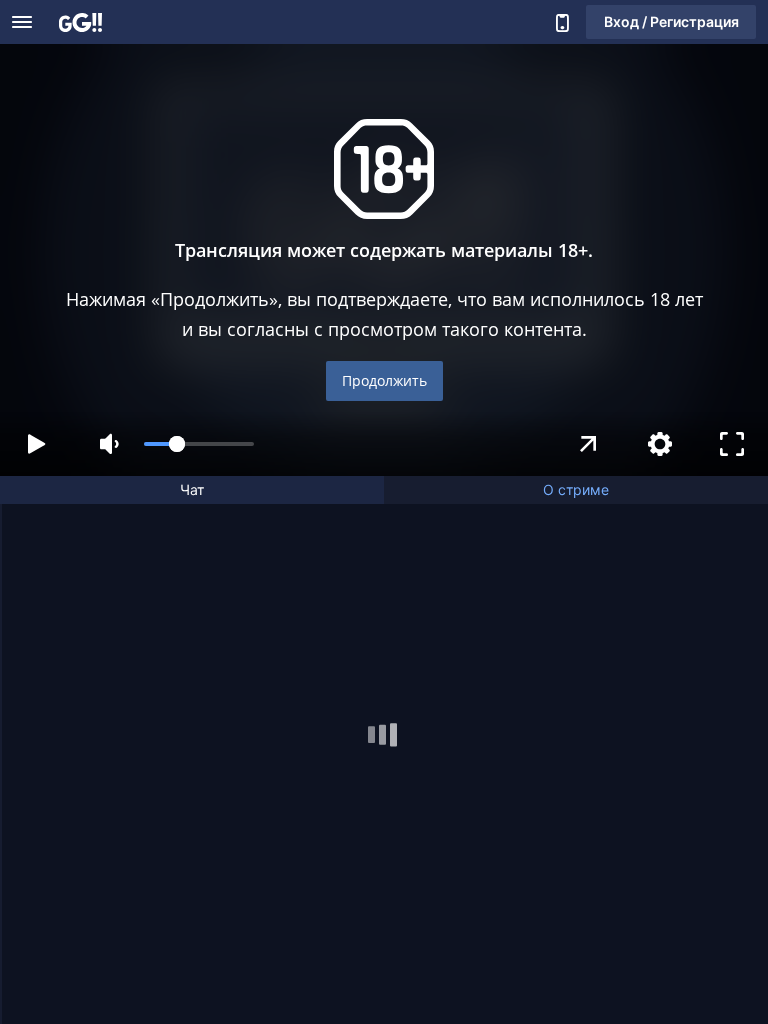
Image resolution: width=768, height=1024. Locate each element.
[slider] (199, 444)
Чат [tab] (192, 489)
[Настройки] (660, 444)
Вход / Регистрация (671, 21)
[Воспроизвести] (36, 444)
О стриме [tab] (576, 489)
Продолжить (384, 380)
